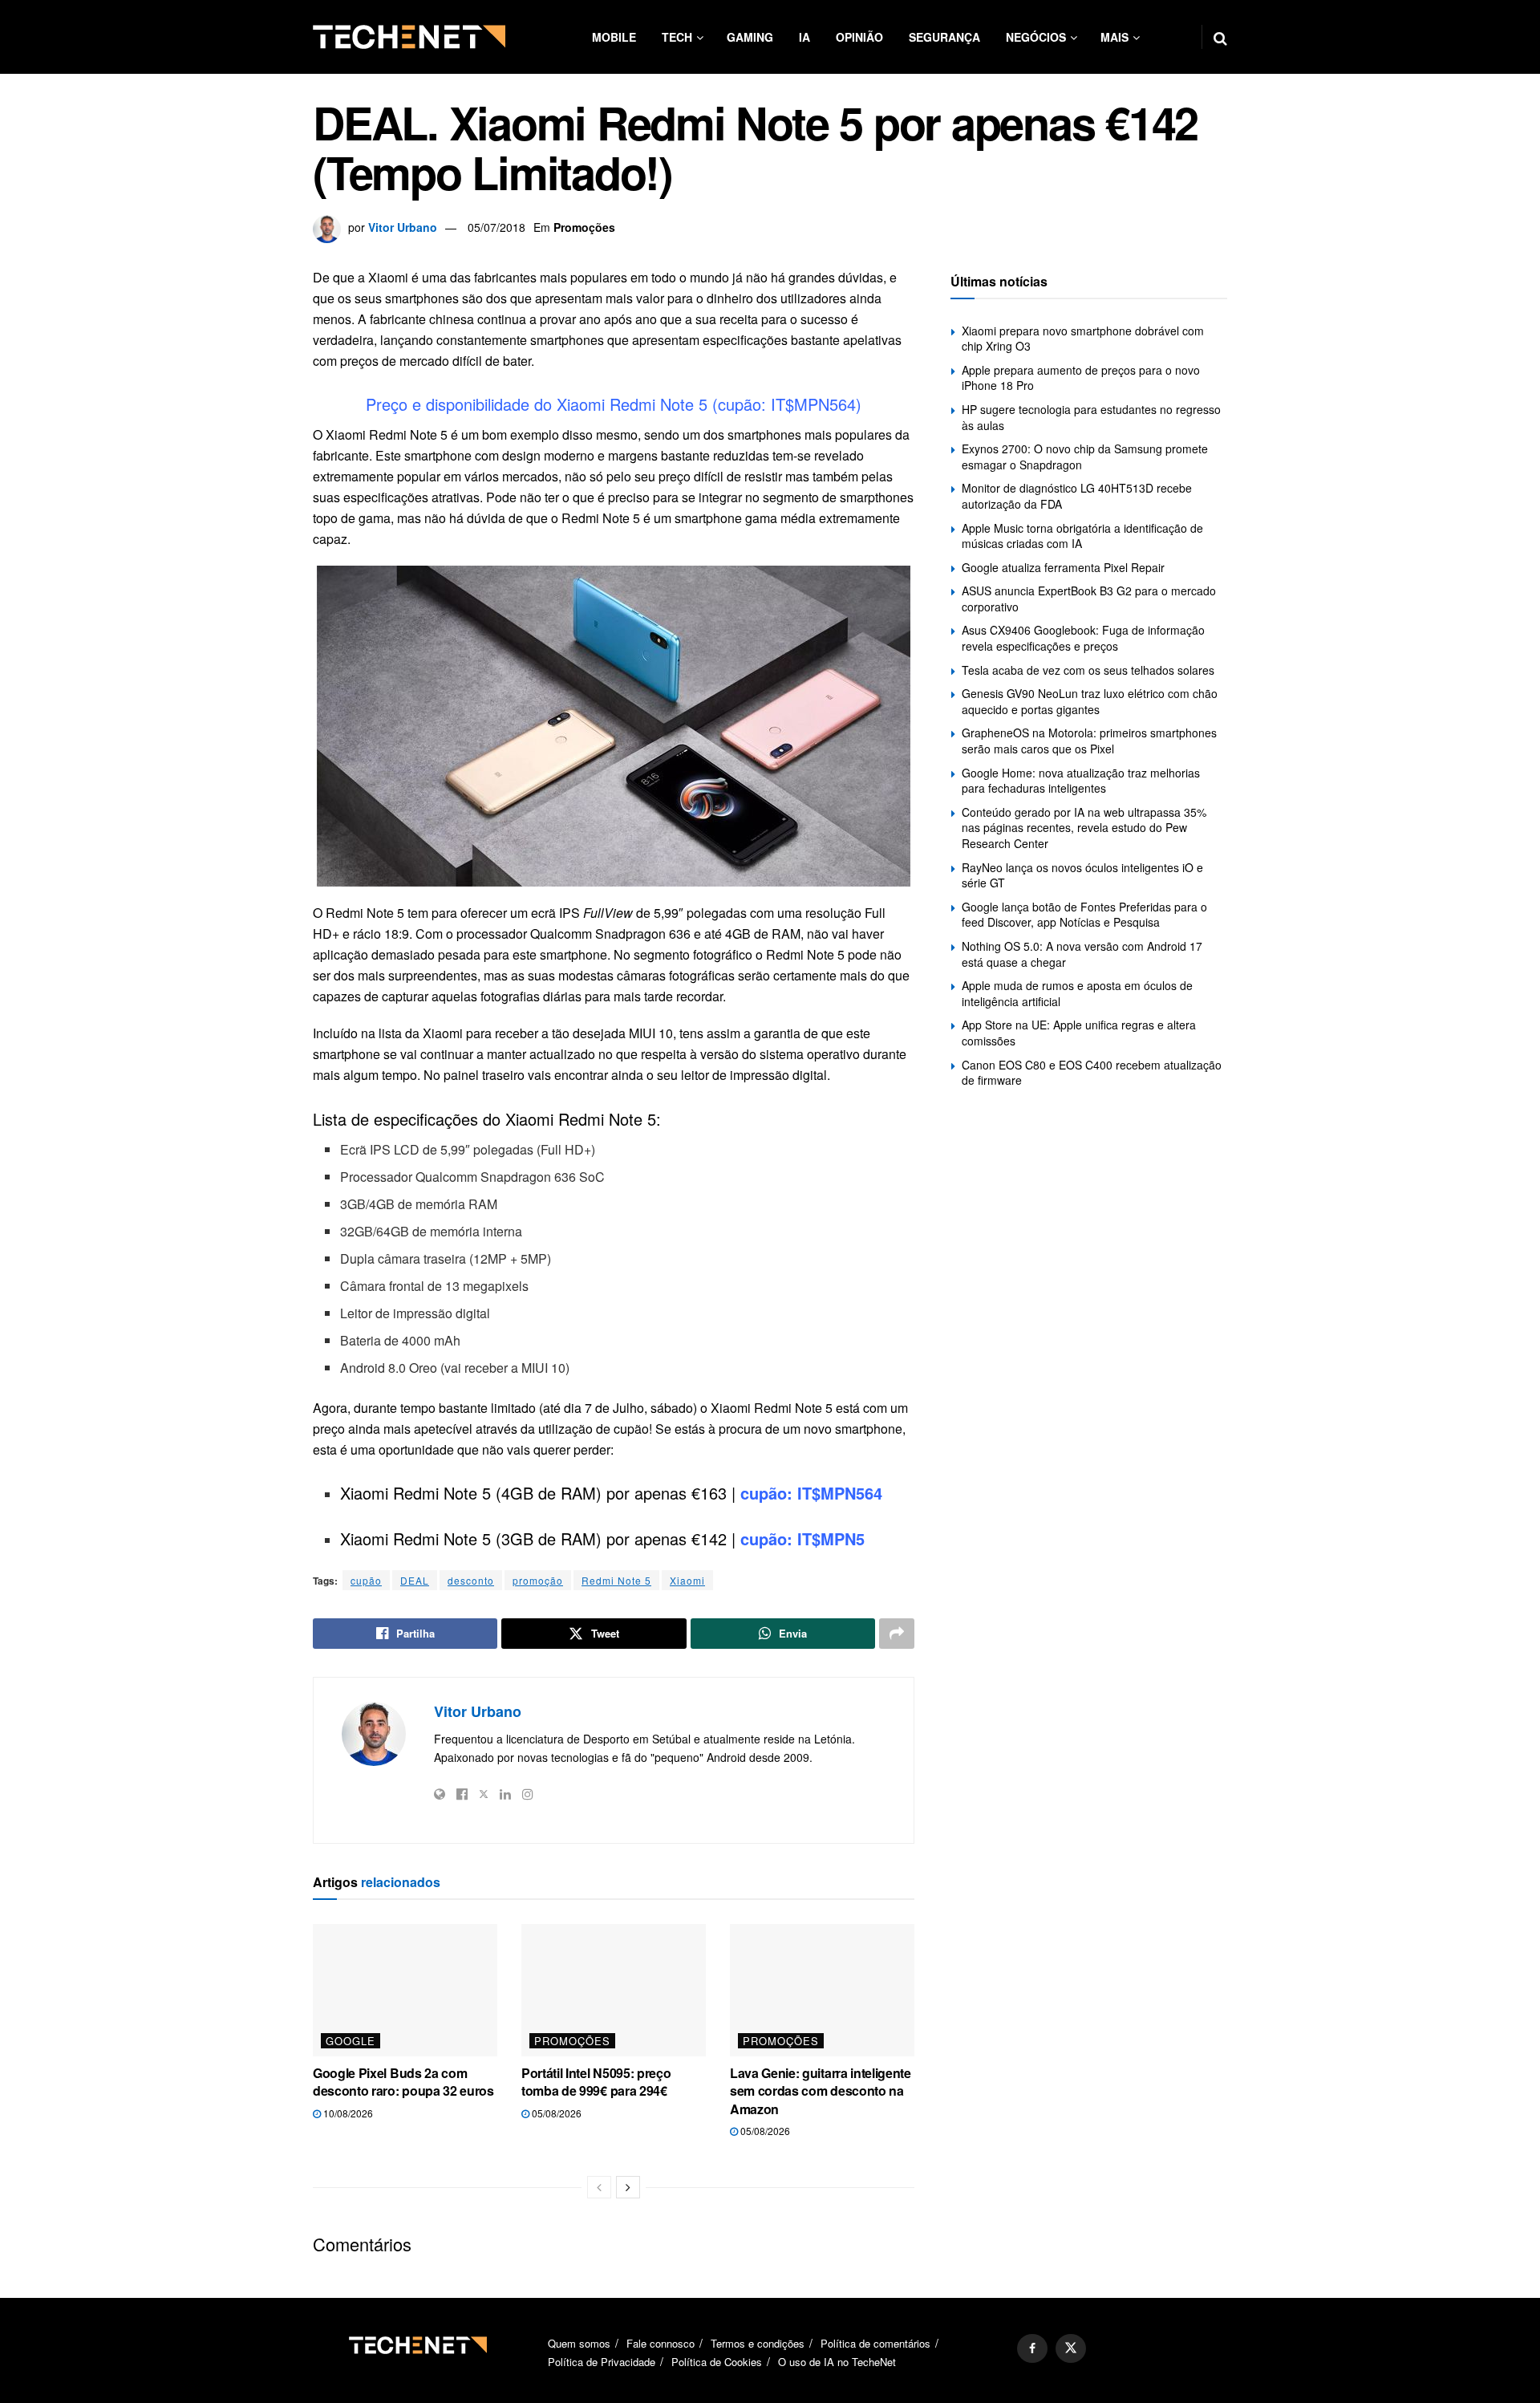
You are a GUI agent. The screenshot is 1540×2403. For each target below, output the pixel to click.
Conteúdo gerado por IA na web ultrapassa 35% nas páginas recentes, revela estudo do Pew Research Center (1084, 828)
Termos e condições (758, 2343)
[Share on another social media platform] (897, 1634)
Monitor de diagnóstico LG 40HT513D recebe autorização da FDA (1077, 496)
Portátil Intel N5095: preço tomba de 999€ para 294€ (596, 2082)
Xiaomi (687, 1580)
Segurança (944, 37)
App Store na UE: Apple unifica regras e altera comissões (1079, 1033)
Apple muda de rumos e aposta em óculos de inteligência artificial (1077, 993)
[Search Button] (1220, 37)
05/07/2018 (496, 227)
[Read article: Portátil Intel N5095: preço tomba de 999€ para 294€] (614, 1990)
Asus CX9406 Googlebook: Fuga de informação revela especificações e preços (1083, 638)
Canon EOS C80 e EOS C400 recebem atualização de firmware (1092, 1073)
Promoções (584, 227)
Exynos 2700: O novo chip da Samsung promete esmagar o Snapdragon (1085, 457)
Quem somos (579, 2343)
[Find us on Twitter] (1071, 2348)
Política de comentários (875, 2343)
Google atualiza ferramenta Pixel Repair (1063, 567)
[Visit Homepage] (409, 37)
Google (351, 2041)
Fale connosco (661, 2343)
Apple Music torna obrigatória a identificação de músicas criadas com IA (1082, 536)
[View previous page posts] (599, 2187)
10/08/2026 (347, 2113)
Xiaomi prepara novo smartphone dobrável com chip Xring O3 (1083, 339)
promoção (538, 1580)
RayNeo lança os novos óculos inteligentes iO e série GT (1082, 875)
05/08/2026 (555, 2113)
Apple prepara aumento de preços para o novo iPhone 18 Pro (1081, 378)
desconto (471, 1580)
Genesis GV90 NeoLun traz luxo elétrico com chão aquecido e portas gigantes (1090, 701)
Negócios (1036, 37)
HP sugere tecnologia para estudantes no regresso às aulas (1091, 417)
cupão (366, 1580)
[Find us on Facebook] (1032, 2348)
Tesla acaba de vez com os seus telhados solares (1088, 670)
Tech (677, 37)
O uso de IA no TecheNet (837, 2362)
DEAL (415, 1580)
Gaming (750, 37)
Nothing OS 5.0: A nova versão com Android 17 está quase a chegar (1082, 954)
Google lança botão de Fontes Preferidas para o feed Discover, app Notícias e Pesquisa (1084, 915)
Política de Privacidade (602, 2362)
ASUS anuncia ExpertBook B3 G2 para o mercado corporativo (1089, 599)
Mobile (614, 37)
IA (804, 37)
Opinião (859, 37)
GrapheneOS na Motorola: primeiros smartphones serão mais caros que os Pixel (1089, 741)
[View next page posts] (628, 2187)
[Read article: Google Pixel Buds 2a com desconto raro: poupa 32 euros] (405, 1990)
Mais (1114, 37)
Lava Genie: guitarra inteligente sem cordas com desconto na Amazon (821, 2091)
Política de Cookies (717, 2362)
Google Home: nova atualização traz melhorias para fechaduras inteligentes (1081, 781)
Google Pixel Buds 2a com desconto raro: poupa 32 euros (403, 2082)
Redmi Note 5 (616, 1580)
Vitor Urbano (403, 227)
